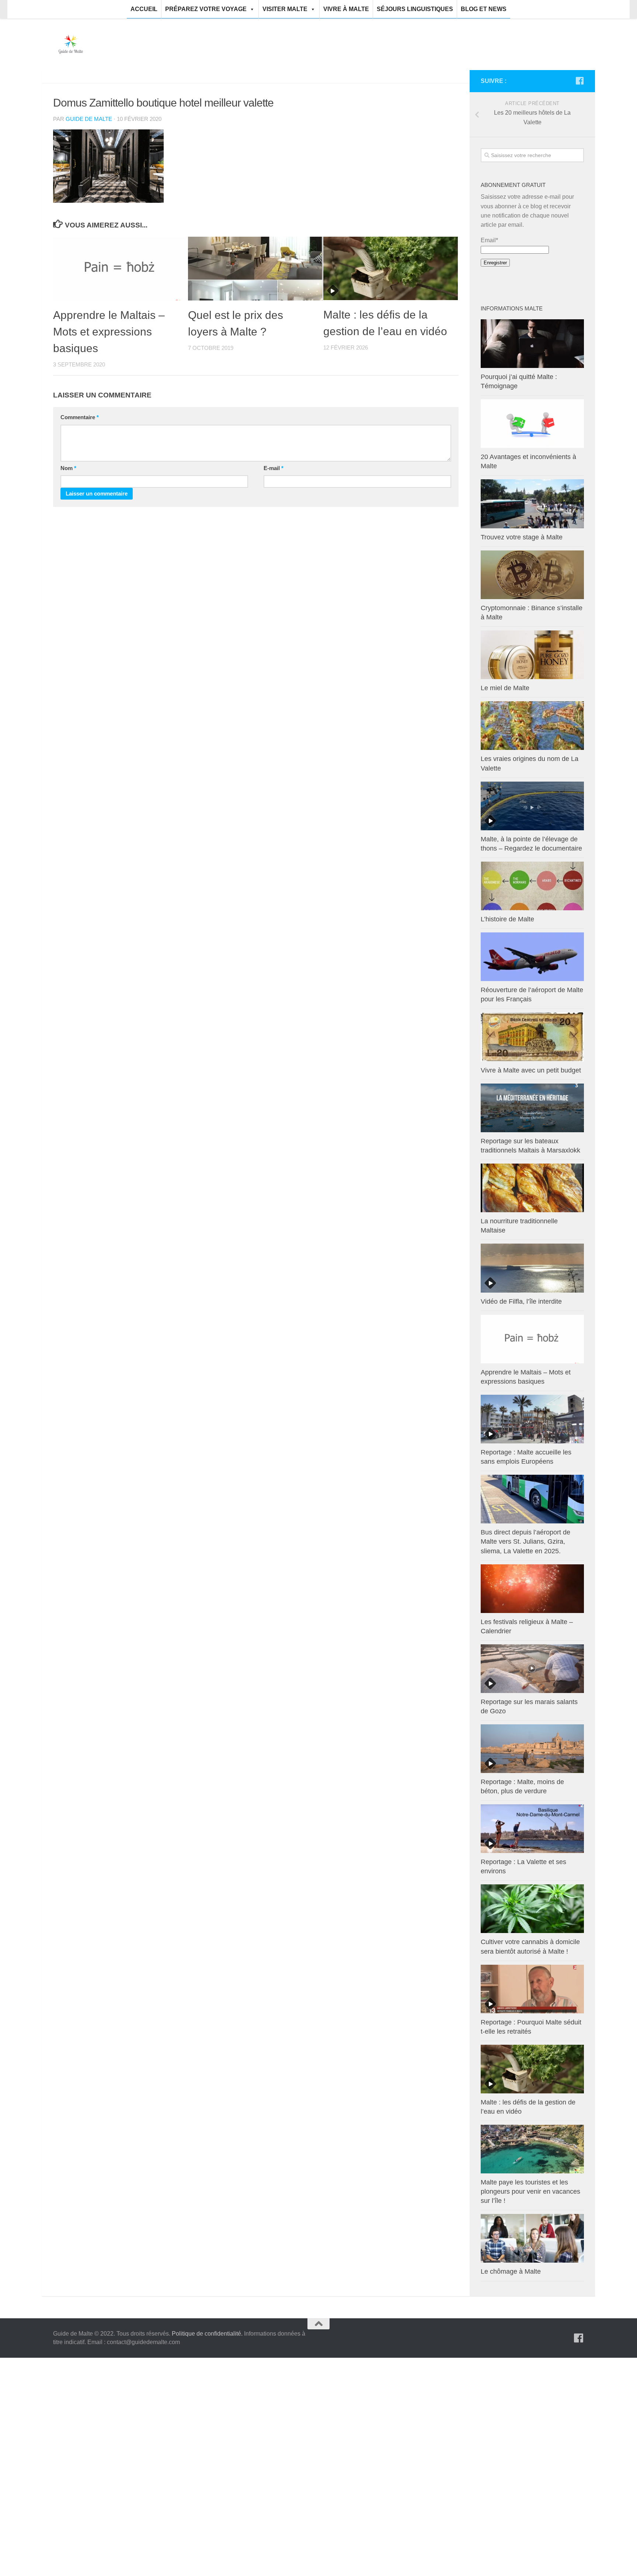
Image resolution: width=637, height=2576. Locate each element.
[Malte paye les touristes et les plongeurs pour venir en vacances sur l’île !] (532, 2149)
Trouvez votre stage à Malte (522, 537)
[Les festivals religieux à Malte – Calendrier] (532, 1589)
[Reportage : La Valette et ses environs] (532, 1829)
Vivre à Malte (346, 9)
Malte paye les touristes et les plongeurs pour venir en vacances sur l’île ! (530, 2191)
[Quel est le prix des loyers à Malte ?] (255, 269)
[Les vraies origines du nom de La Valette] (532, 726)
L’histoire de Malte (507, 919)
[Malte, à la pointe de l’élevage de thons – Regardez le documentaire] (532, 806)
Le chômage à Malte (511, 2271)
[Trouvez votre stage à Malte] (532, 504)
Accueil (144, 9)
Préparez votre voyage (206, 9)
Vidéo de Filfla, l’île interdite (521, 1301)
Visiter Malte (285, 9)
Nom (68, 468)
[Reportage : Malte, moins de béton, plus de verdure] (532, 1749)
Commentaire (80, 417)
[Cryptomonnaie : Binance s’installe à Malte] (532, 575)
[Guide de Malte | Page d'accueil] (71, 44)
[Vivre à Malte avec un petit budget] (532, 1037)
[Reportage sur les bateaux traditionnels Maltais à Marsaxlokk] (532, 1108)
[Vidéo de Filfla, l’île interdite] (532, 1268)
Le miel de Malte (505, 688)
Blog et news (484, 9)
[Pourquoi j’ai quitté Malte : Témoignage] (532, 344)
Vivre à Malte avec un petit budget (531, 1070)
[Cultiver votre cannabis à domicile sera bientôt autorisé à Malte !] (532, 1909)
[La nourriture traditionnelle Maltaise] (532, 1188)
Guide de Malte (89, 119)
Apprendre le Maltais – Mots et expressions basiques (109, 332)
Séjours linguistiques (415, 9)
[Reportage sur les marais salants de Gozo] (532, 1669)
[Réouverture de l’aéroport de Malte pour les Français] (532, 957)
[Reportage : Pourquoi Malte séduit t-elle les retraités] (532, 1989)
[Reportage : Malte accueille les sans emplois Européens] (532, 1419)
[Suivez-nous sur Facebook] (579, 81)
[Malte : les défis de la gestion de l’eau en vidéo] (391, 268)
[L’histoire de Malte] (532, 886)
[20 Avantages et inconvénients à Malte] (532, 424)
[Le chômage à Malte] (532, 2238)
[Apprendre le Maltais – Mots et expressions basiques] (120, 269)
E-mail (274, 468)
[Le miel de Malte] (532, 655)
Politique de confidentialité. (207, 2334)
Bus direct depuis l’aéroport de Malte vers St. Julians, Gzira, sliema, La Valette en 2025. (525, 1541)
